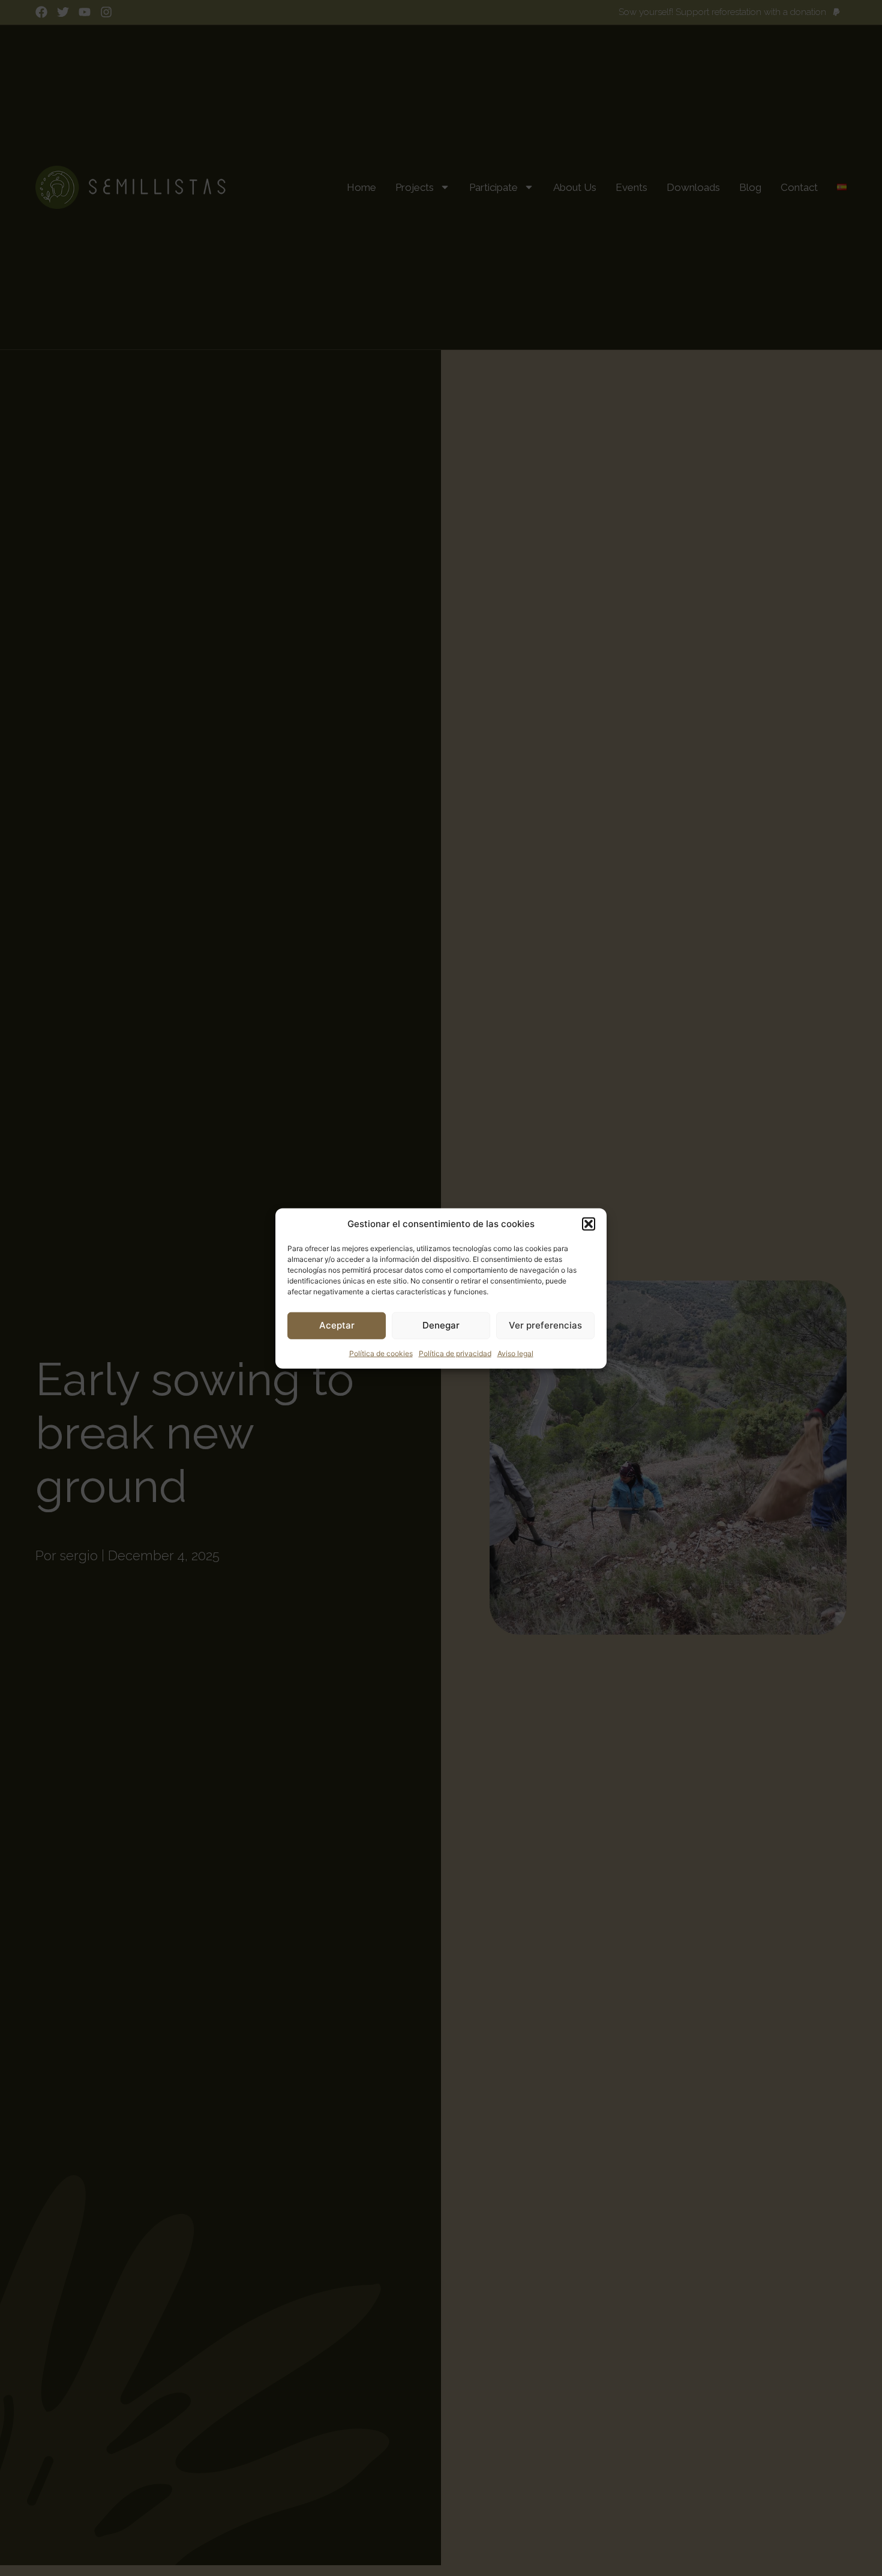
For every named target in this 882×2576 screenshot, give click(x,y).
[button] (589, 1224)
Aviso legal (515, 1353)
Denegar (441, 1325)
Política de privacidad (455, 1353)
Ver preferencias (545, 1325)
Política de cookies (381, 1353)
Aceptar (337, 1325)
